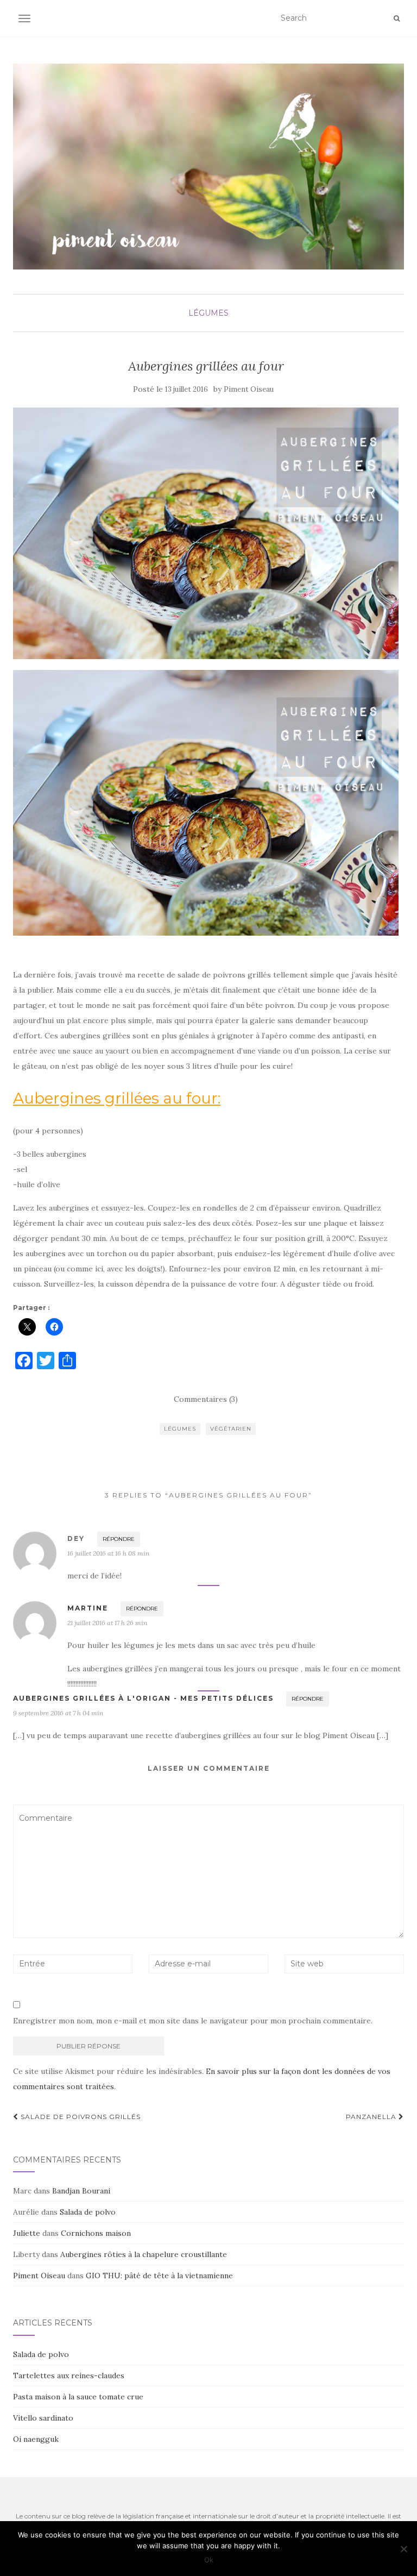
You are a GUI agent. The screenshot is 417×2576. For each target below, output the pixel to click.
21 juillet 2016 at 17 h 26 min (107, 1623)
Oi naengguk (36, 2439)
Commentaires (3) (206, 1399)
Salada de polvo (88, 2212)
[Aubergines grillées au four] (206, 533)
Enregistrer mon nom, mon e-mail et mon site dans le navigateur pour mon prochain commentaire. (193, 2021)
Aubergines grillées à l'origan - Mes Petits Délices (143, 1698)
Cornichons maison (96, 2233)
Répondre (119, 1539)
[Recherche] (397, 18)
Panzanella (372, 2117)
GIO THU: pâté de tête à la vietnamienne (159, 2276)
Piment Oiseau (249, 389)
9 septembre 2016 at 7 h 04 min (58, 1713)
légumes (208, 313)
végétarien (231, 1429)
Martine (88, 1608)
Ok (209, 2560)
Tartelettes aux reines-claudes (69, 2376)
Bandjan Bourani (81, 2191)
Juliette (27, 2233)
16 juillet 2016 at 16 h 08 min (108, 1553)
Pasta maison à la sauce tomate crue (78, 2397)
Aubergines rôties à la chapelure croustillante (144, 2254)
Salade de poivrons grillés (80, 2117)
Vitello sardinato (43, 2418)
